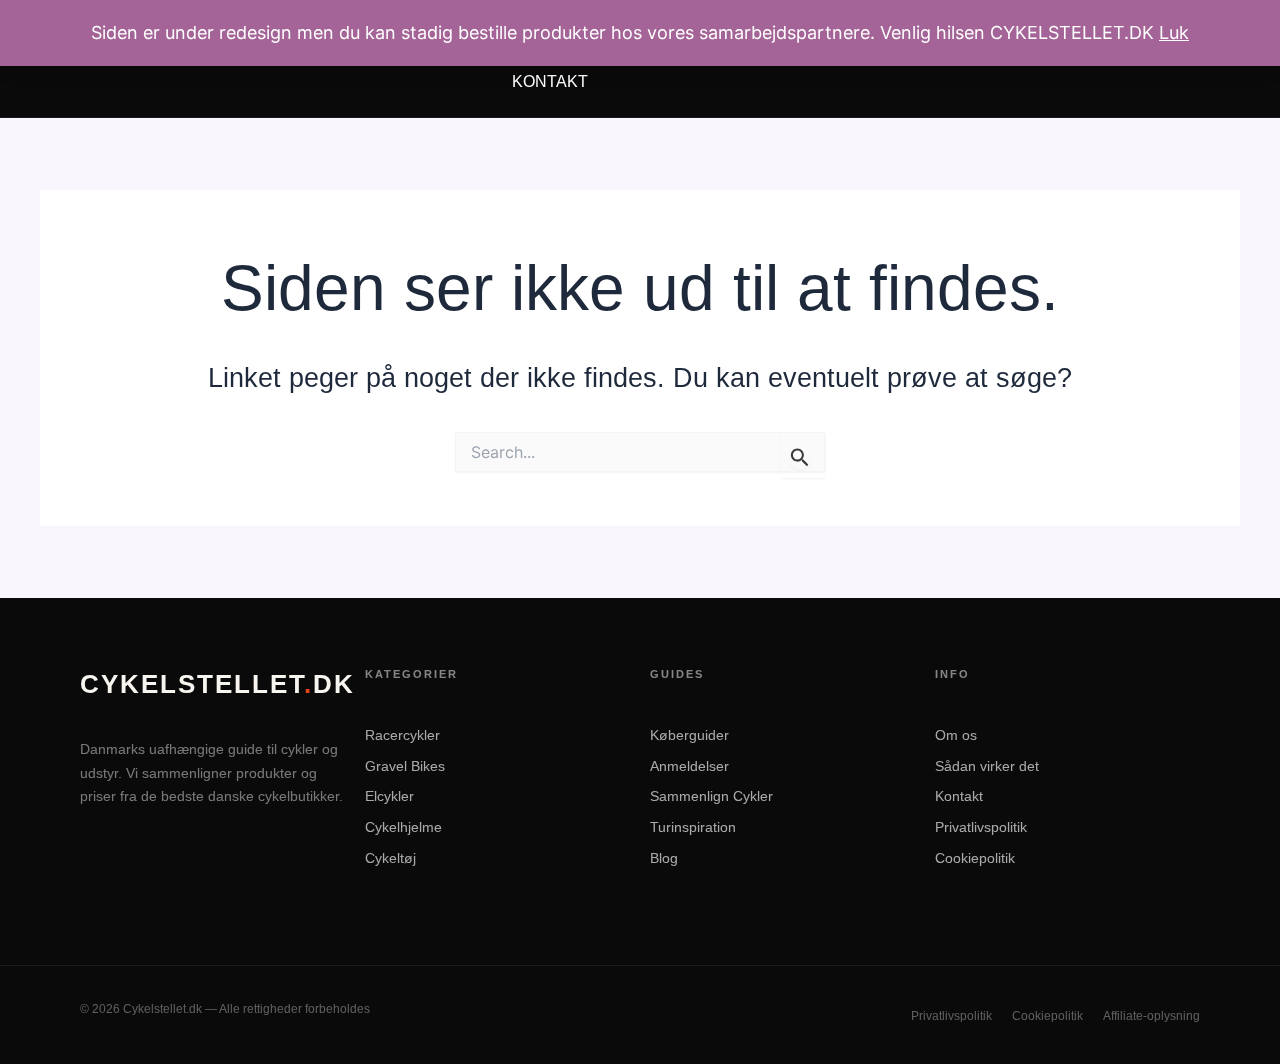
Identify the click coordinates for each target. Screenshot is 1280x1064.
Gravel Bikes (405, 766)
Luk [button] (1174, 32)
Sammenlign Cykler (711, 796)
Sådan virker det (987, 766)
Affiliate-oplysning (1151, 1016)
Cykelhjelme (403, 827)
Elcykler (389, 796)
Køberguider (689, 735)
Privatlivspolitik (981, 827)
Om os (956, 735)
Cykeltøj (390, 858)
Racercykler (402, 735)
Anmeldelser (689, 766)
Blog (664, 858)
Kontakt (550, 81)
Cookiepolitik (975, 858)
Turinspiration (693, 827)
